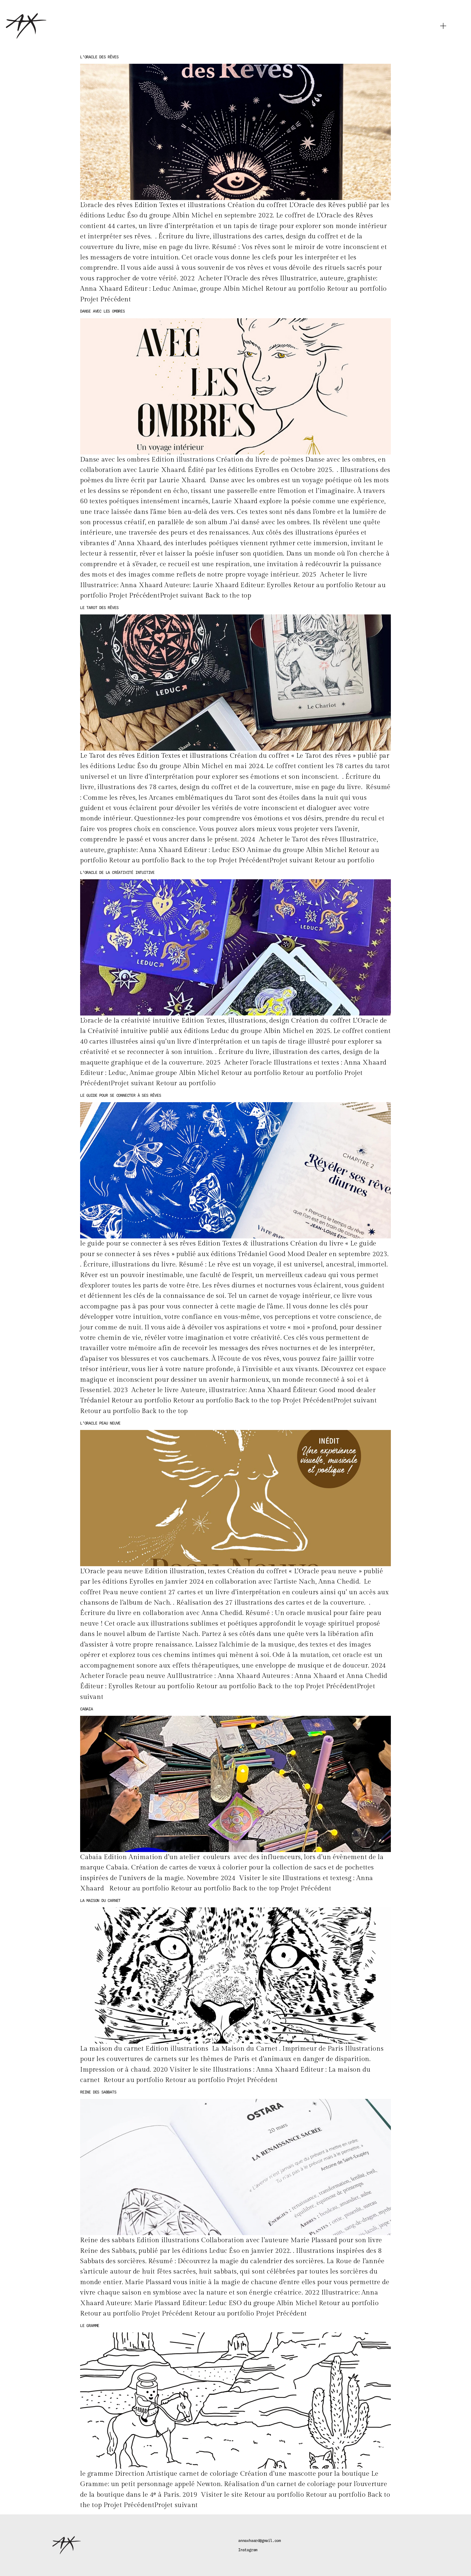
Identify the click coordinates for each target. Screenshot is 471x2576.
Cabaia (87, 1709)
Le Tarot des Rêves (99, 608)
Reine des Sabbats (98, 2092)
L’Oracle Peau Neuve (100, 1423)
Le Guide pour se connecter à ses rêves (120, 1095)
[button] (443, 26)
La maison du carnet (100, 1901)
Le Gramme (90, 2326)
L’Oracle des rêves (99, 57)
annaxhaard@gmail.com (259, 2541)
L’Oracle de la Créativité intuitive (117, 872)
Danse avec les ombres (102, 311)
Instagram (248, 2550)
